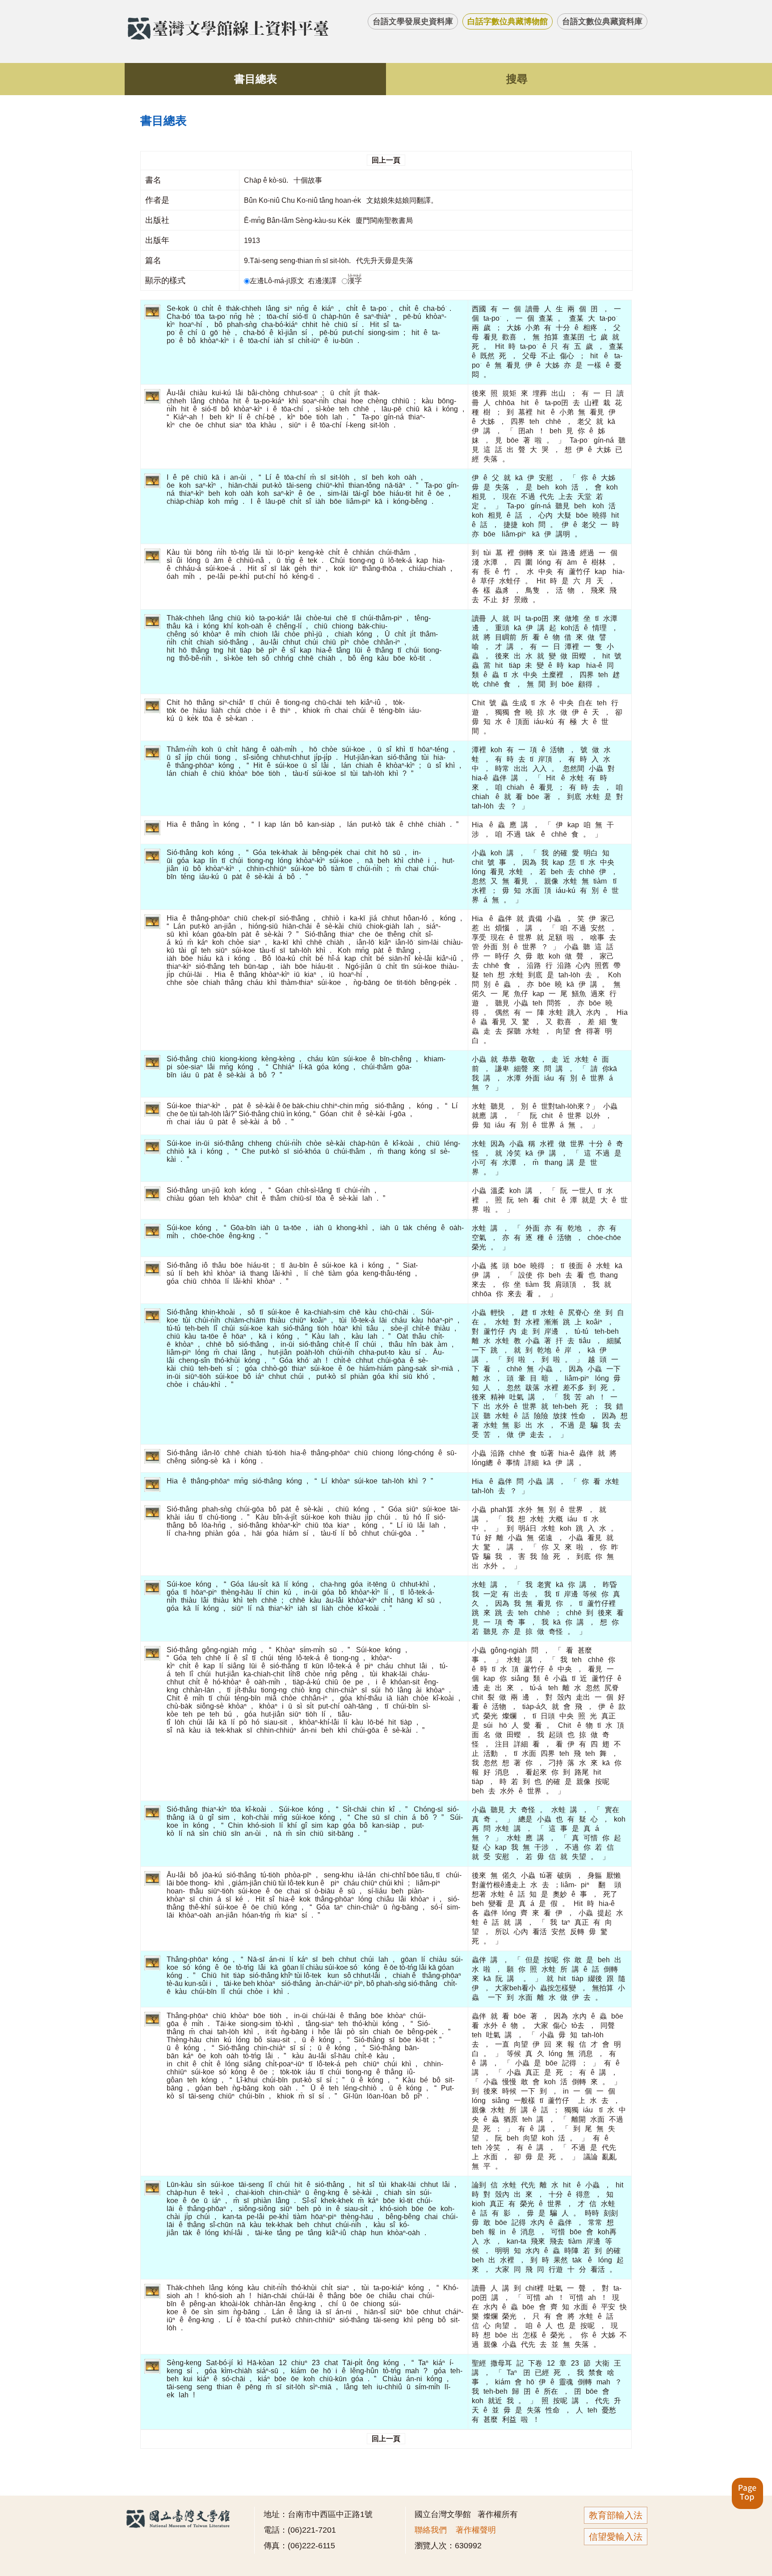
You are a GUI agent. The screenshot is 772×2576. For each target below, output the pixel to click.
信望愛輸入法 (616, 2537)
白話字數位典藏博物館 (508, 21)
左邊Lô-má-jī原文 (278, 281)
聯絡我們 (431, 2530)
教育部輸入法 (616, 2515)
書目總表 (256, 79)
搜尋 (517, 79)
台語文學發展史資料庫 (413, 21)
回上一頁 (386, 160)
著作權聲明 (476, 2530)
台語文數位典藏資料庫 (602, 21)
